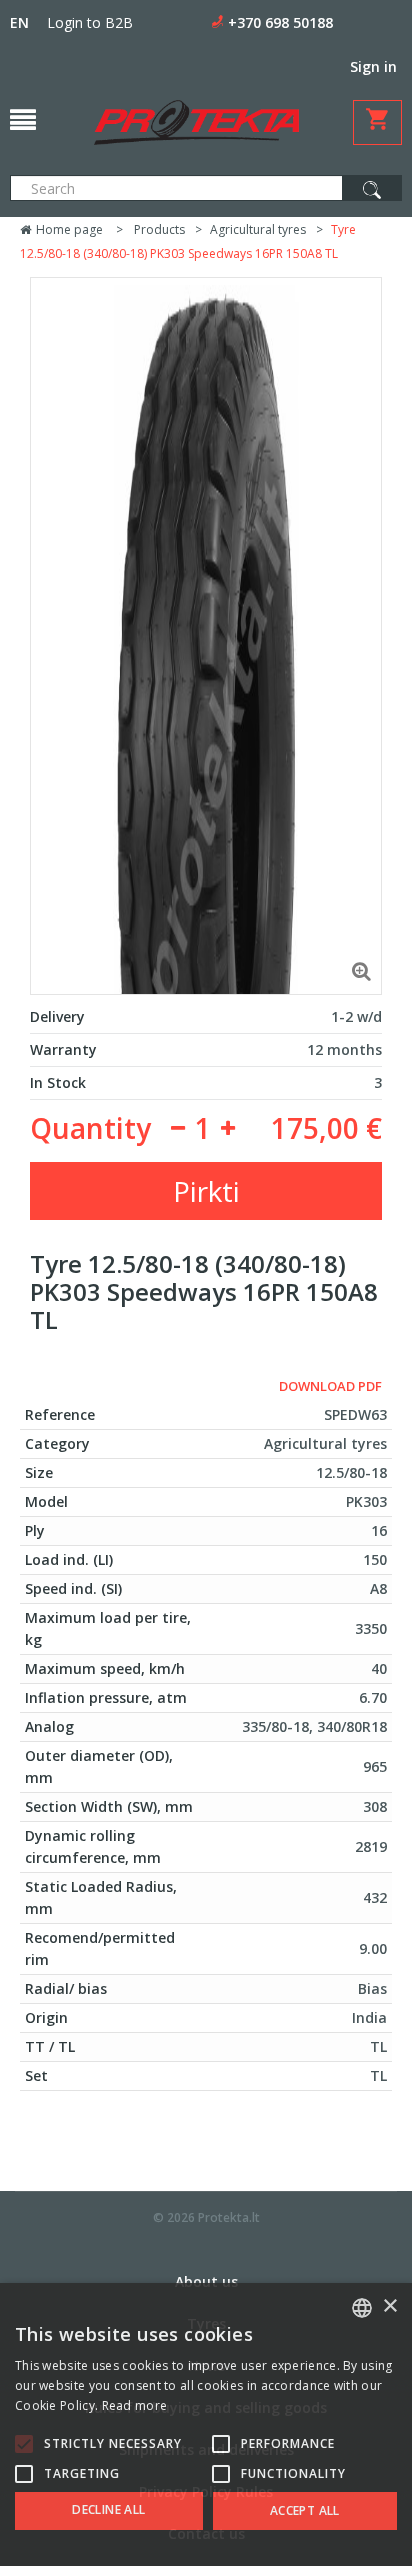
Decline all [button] (108, 2509)
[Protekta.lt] (196, 122)
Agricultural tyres (258, 229)
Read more (135, 2405)
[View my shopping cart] (377, 122)
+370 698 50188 (280, 22)
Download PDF (330, 1386)
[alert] (206, 2424)
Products (159, 229)
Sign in (373, 66)
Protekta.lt (229, 2217)
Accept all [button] (305, 2510)
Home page (68, 229)
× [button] (389, 2306)
